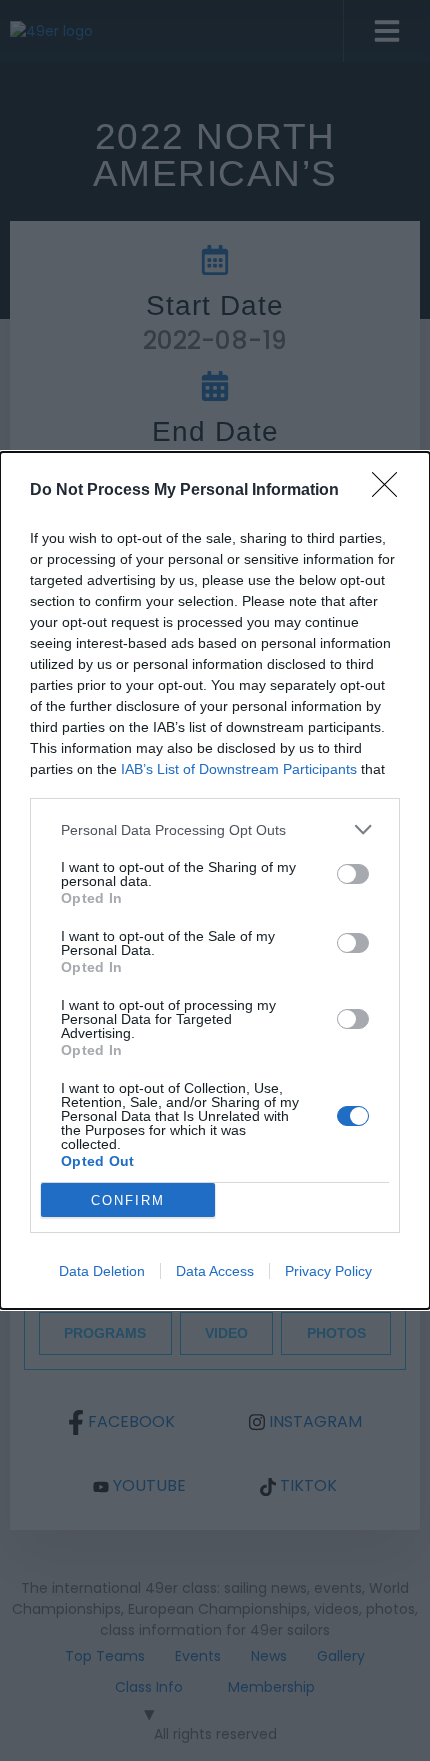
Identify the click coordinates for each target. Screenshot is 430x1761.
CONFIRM (128, 1200)
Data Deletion (102, 1271)
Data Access (215, 1271)
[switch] (353, 874)
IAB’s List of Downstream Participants (239, 769)
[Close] (391, 491)
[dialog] (215, 880)
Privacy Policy (328, 1271)
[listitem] (215, 829)
